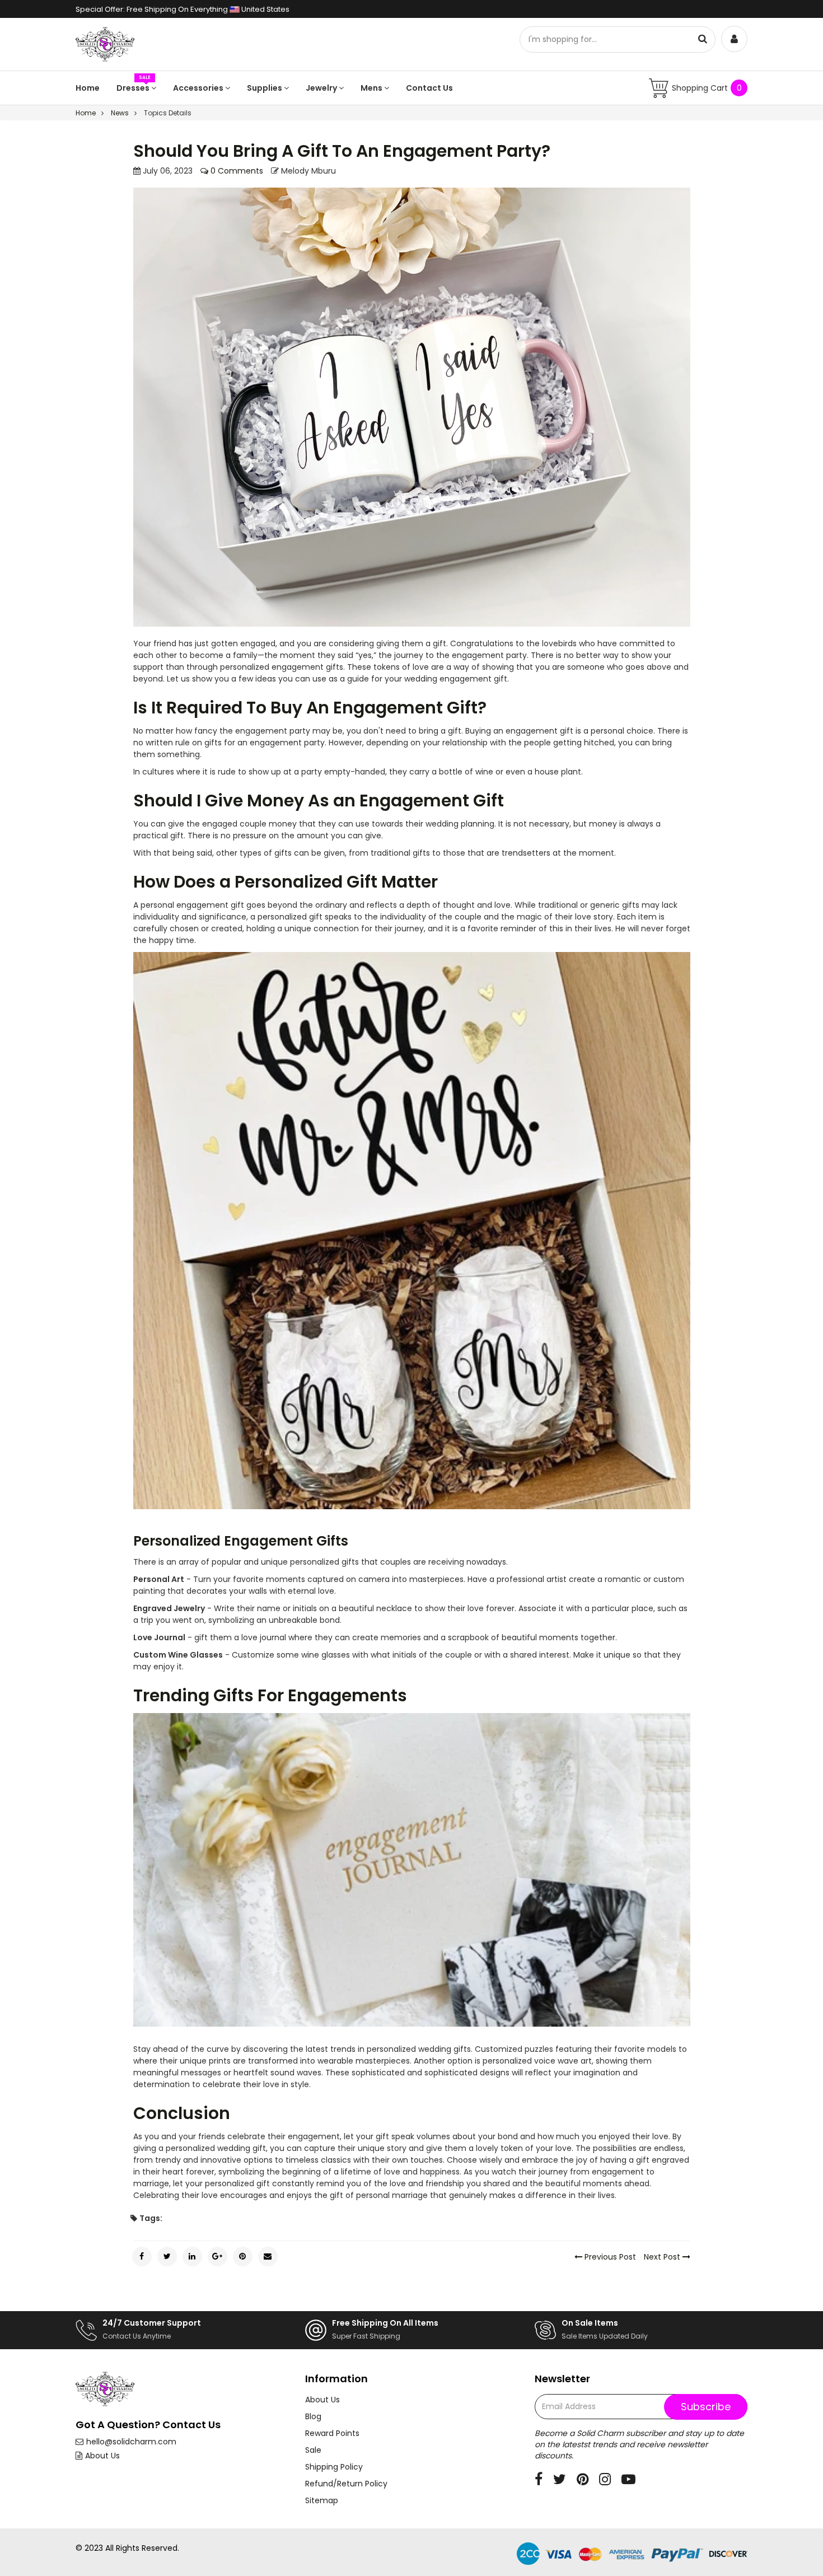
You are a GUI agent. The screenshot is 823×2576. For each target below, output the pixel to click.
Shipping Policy (334, 2467)
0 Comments (236, 171)
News (120, 113)
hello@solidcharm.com (131, 2442)
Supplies (265, 88)
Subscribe (706, 2407)
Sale (313, 2450)
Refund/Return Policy (346, 2484)
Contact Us (429, 88)
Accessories (199, 88)
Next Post (663, 2257)
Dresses (134, 88)
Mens (372, 88)
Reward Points (332, 2433)
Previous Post (609, 2257)
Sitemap (322, 2500)
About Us (102, 2456)
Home (88, 88)
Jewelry (322, 88)
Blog (313, 2416)
